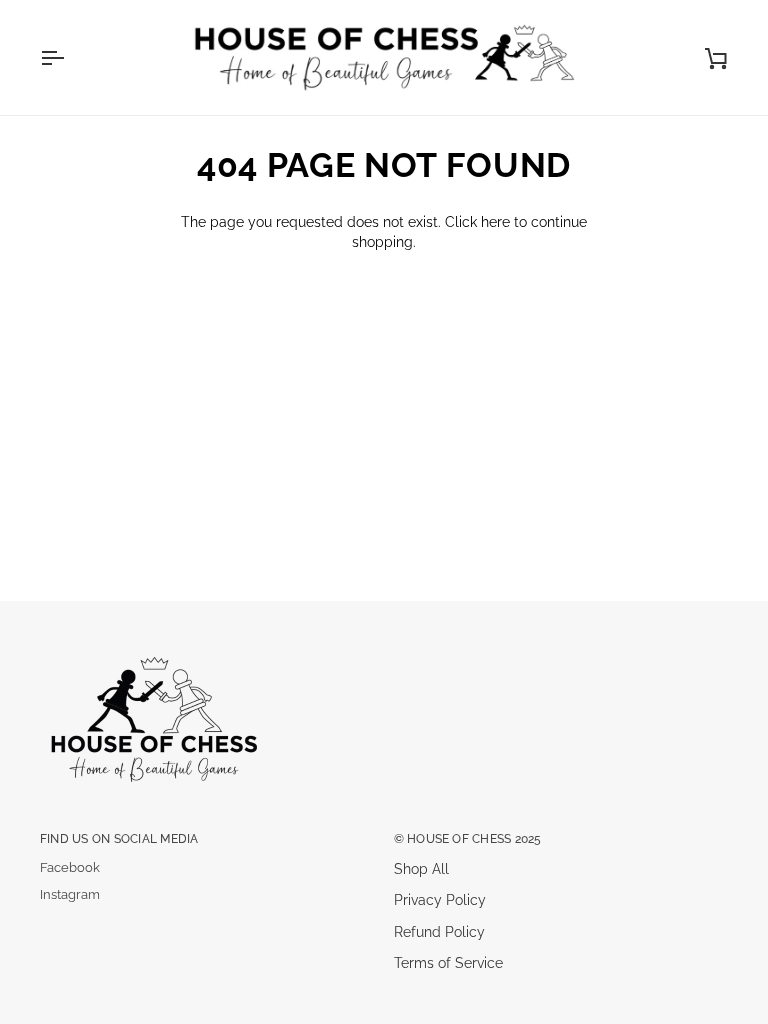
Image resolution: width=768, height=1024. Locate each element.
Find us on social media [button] (119, 839)
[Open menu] (70, 57)
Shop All (421, 869)
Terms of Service (448, 963)
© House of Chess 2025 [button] (468, 839)
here (495, 222)
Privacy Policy (440, 900)
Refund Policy (439, 932)
